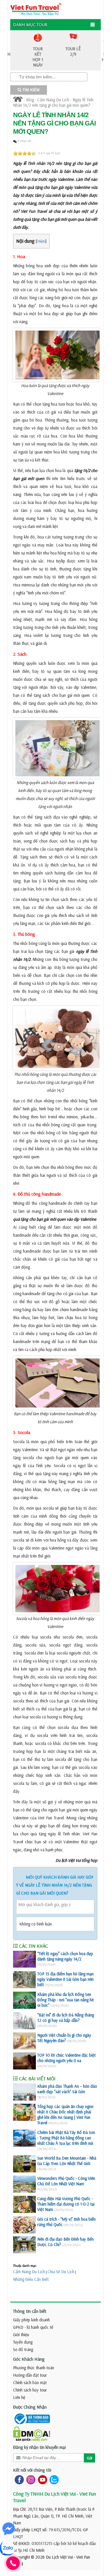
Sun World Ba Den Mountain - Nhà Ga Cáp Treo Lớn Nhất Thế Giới (67, 2161)
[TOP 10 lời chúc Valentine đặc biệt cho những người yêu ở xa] (24, 2061)
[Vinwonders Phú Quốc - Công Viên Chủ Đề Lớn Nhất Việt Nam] (24, 2184)
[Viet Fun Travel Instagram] (30, 2479)
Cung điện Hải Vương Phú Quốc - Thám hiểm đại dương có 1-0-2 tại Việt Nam (66, 2204)
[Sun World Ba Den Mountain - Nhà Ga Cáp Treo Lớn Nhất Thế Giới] (24, 2164)
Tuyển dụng (23, 2342)
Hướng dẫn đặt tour (30, 2375)
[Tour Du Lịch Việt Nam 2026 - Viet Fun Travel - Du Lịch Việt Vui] (36, 9)
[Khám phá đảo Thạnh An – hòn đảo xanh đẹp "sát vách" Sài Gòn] (24, 2092)
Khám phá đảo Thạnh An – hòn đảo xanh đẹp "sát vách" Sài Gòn (67, 2089)
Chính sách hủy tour (30, 2390)
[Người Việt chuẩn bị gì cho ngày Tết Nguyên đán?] (24, 2041)
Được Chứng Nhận (30, 2407)
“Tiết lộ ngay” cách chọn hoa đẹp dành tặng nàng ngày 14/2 (65, 1956)
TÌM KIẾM (30, 90)
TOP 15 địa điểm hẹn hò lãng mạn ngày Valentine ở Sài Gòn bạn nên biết (65, 1979)
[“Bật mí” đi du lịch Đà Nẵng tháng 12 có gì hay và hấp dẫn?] (24, 2021)
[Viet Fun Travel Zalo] (53, 2479)
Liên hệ (19, 2397)
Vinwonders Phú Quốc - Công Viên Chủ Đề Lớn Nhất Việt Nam (66, 2181)
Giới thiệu (21, 2335)
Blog (30, 100)
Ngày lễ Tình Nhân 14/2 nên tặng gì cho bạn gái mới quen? (53, 102)
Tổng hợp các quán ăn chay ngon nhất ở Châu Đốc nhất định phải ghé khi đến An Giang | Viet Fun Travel (65, 2115)
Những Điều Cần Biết (31, 2279)
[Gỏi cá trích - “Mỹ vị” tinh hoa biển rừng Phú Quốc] (24, 2225)
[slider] (24, 153)
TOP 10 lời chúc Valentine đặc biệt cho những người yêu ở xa (66, 2058)
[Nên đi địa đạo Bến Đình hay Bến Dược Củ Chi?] (24, 2245)
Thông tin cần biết (30, 2311)
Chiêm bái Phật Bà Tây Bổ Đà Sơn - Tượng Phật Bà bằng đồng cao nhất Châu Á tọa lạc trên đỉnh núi (66, 2138)
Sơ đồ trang (23, 2349)
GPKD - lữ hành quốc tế (33, 2327)
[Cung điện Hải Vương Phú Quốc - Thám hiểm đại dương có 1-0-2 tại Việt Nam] (24, 2204)
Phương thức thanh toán (34, 2368)
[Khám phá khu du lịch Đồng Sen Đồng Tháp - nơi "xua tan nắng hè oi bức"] (24, 2000)
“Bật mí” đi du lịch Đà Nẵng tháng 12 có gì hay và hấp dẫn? (66, 2018)
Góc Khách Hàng (29, 2359)
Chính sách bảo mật (30, 2382)
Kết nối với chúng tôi (32, 2470)
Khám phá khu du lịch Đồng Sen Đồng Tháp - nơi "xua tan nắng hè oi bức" (65, 2000)
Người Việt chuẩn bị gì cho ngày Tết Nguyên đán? (64, 2038)
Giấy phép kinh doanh (31, 2320)
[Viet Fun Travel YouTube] (41, 2479)
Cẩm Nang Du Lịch (53, 100)
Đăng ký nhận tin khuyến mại (39, 2447)
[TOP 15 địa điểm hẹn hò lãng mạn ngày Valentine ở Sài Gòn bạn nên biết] (24, 1980)
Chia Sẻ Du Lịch (61, 2272)
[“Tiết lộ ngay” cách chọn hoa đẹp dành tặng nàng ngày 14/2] (24, 1959)
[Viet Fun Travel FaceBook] (18, 2479)
